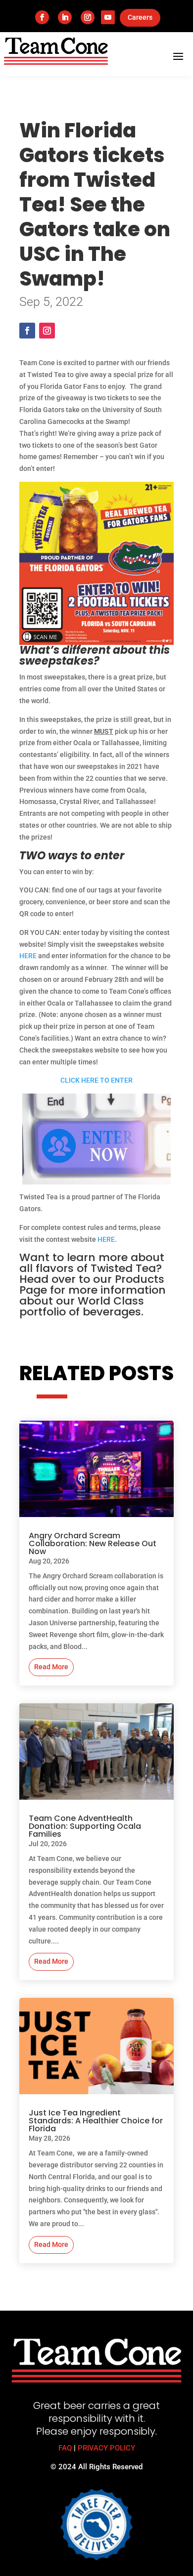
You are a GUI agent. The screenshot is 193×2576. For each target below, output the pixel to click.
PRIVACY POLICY (106, 2448)
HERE (28, 956)
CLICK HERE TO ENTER (96, 1080)
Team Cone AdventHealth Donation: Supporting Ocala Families (85, 1826)
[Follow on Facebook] (42, 17)
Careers (140, 17)
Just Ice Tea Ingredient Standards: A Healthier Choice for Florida (96, 2121)
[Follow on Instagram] (88, 17)
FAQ (65, 2448)
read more (51, 1667)
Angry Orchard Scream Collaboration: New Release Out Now (93, 1543)
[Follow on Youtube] (108, 17)
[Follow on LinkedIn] (65, 17)
